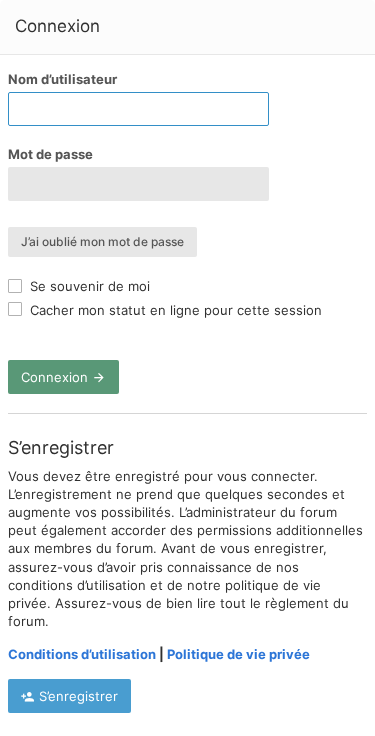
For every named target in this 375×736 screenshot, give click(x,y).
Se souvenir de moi (88, 286)
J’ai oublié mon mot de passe (102, 241)
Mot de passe (50, 154)
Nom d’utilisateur (62, 79)
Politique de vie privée (238, 654)
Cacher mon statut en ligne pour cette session (174, 310)
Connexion (56, 377)
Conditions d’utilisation (82, 654)
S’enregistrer (76, 696)
